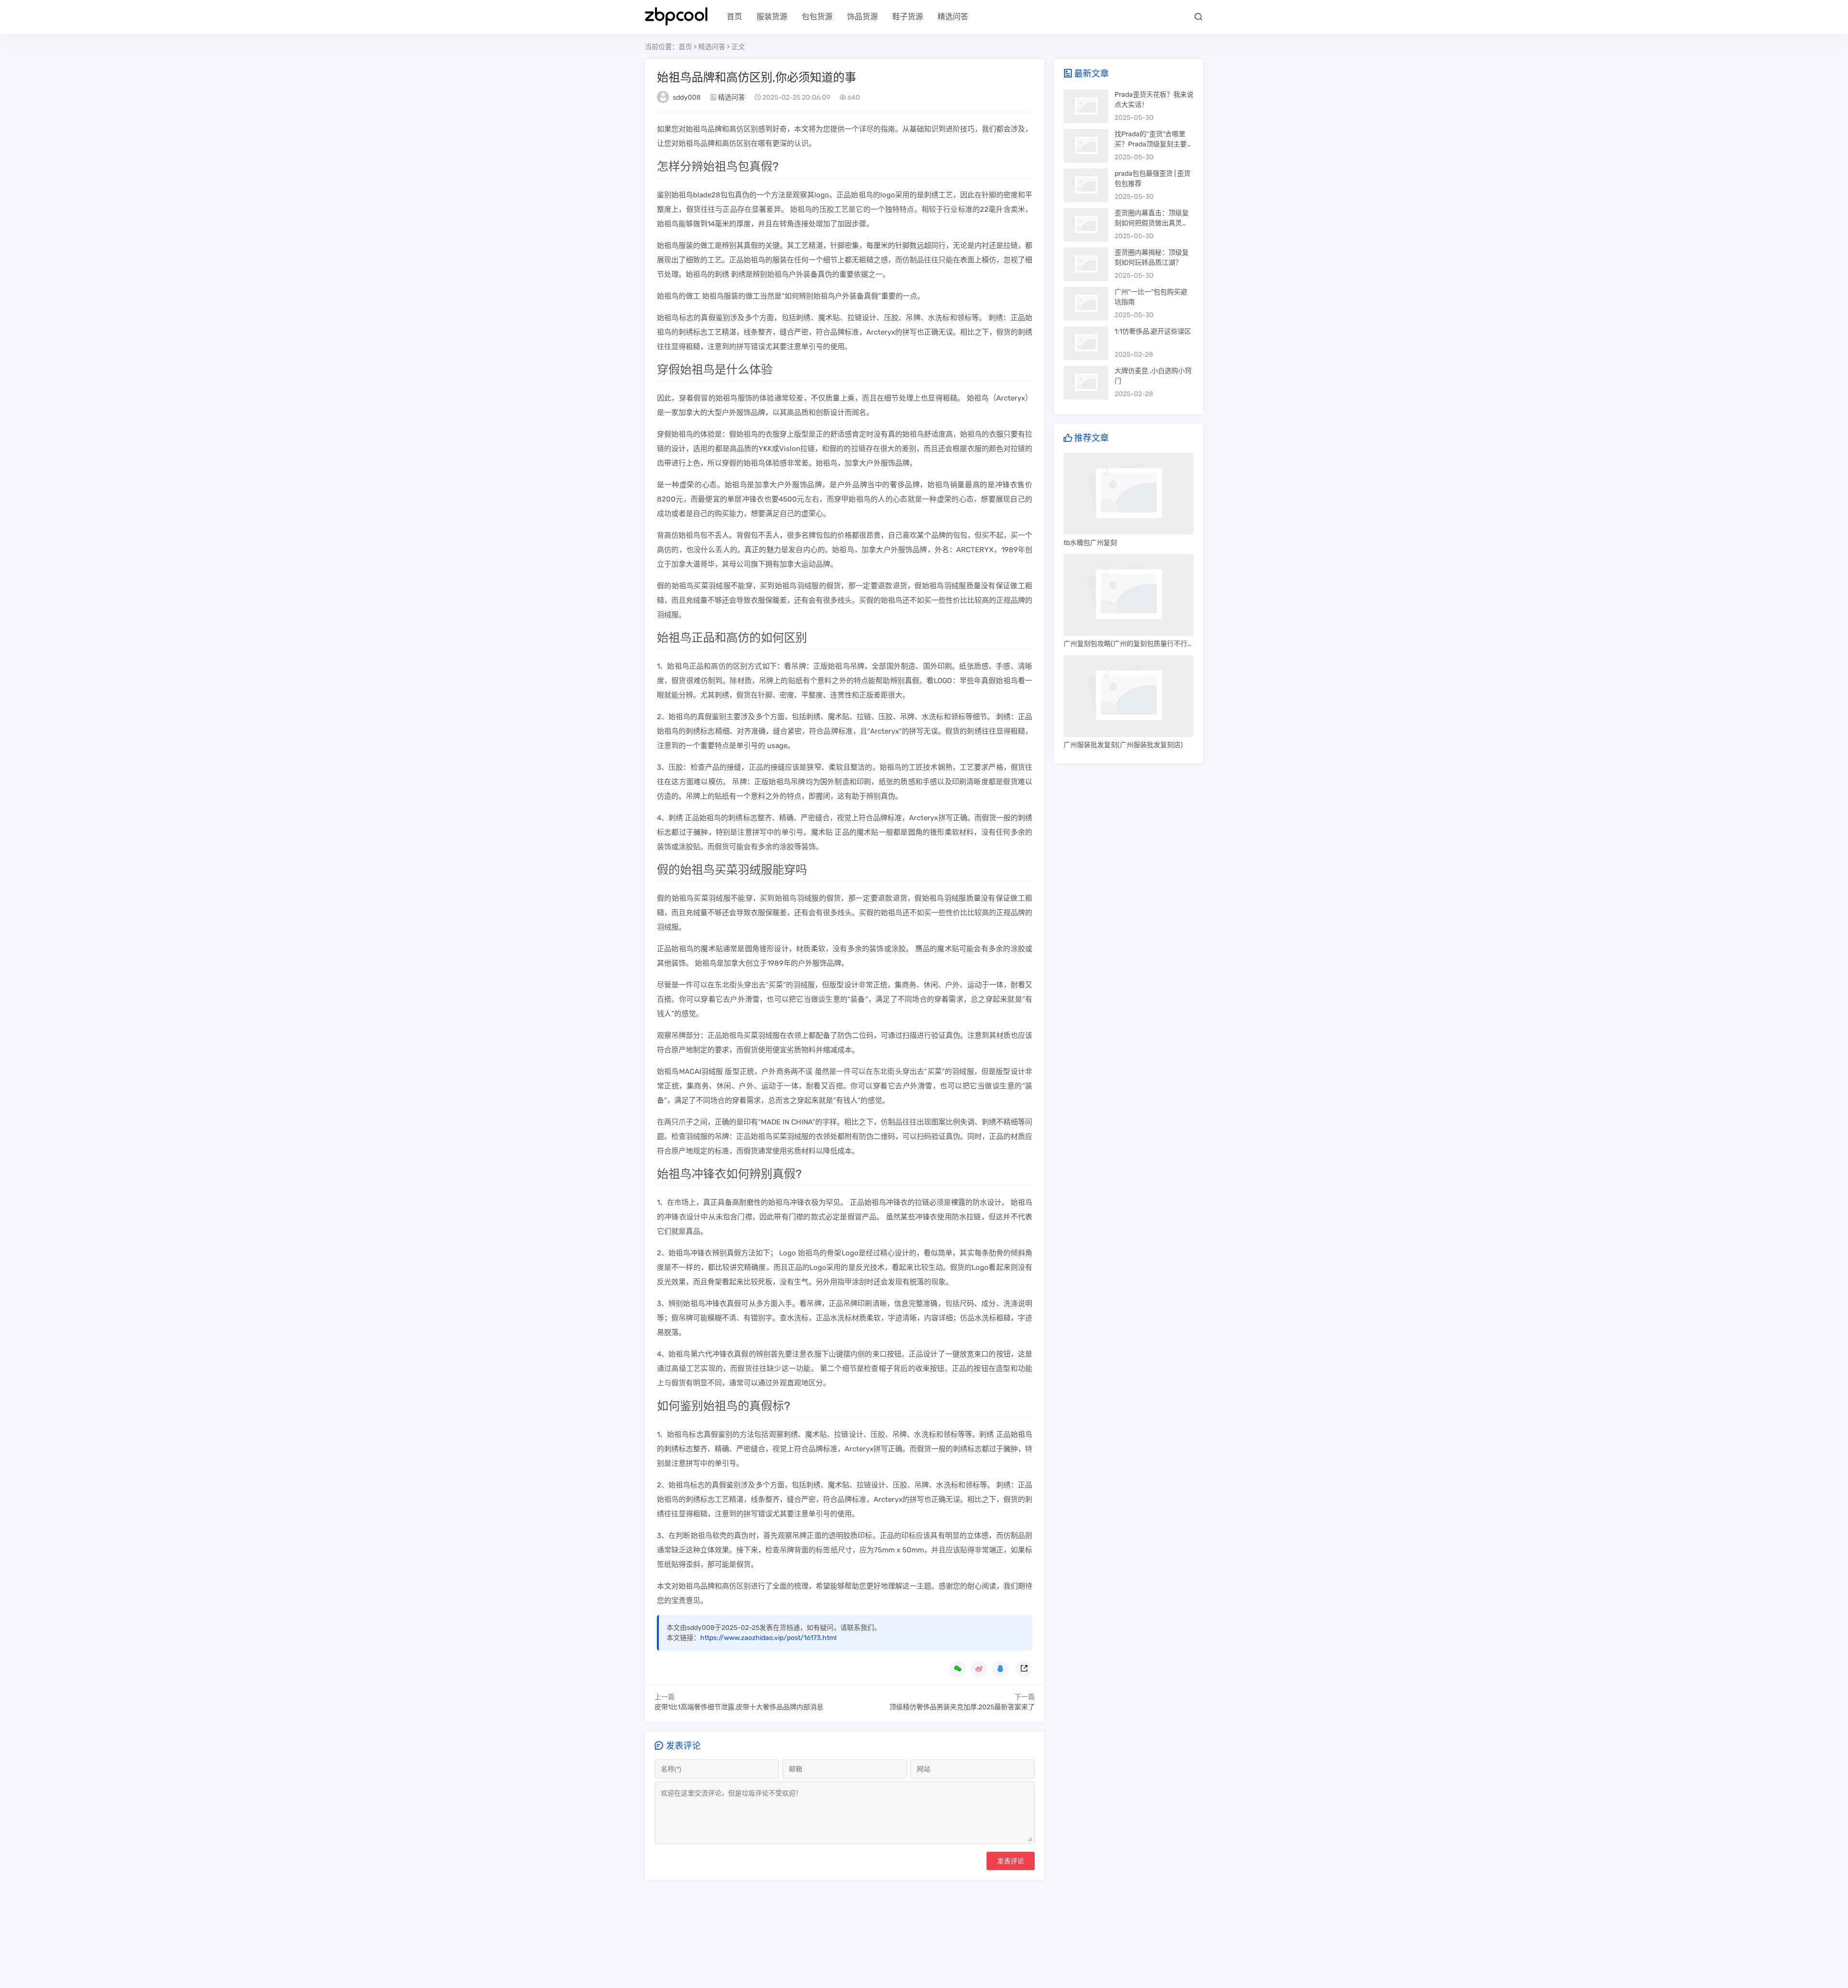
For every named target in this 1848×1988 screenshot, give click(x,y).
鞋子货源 (908, 17)
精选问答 (953, 17)
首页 (734, 17)
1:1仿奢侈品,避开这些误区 (1153, 331)
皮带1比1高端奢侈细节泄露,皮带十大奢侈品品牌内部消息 (739, 1707)
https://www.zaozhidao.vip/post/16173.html (768, 1638)
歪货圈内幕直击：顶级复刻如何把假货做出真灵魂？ (1152, 223)
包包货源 (817, 17)
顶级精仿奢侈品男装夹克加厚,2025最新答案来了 (962, 1707)
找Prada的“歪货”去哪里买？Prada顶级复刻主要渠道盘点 (1154, 144)
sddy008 (687, 97)
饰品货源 (862, 17)
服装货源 (772, 17)
